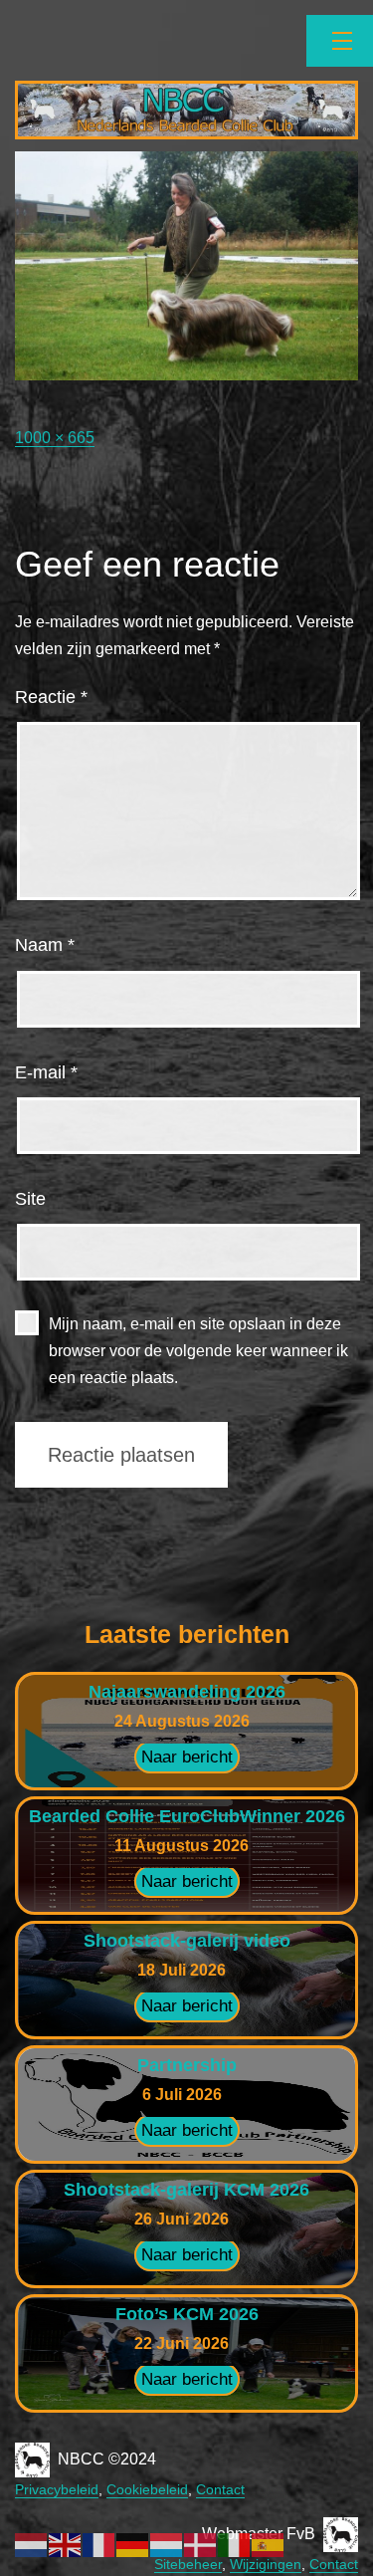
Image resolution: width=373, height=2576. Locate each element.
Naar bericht (187, 1757)
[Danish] (201, 2544)
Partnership (187, 2065)
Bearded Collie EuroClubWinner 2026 (187, 1816)
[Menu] (340, 41)
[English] (66, 2544)
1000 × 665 (55, 438)
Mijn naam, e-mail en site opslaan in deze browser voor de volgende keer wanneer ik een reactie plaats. (198, 1351)
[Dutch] (32, 2544)
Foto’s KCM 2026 (187, 2314)
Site (30, 1199)
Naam (45, 945)
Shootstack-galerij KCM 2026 (186, 2190)
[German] (133, 2544)
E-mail (46, 1072)
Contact (220, 2489)
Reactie (51, 697)
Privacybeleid (57, 2489)
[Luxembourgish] (167, 2544)
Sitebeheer (188, 2564)
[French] (99, 2544)
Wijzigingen (266, 2564)
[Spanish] (269, 2544)
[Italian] (235, 2544)
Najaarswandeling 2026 (187, 1692)
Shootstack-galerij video (187, 1941)
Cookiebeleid (147, 2489)
